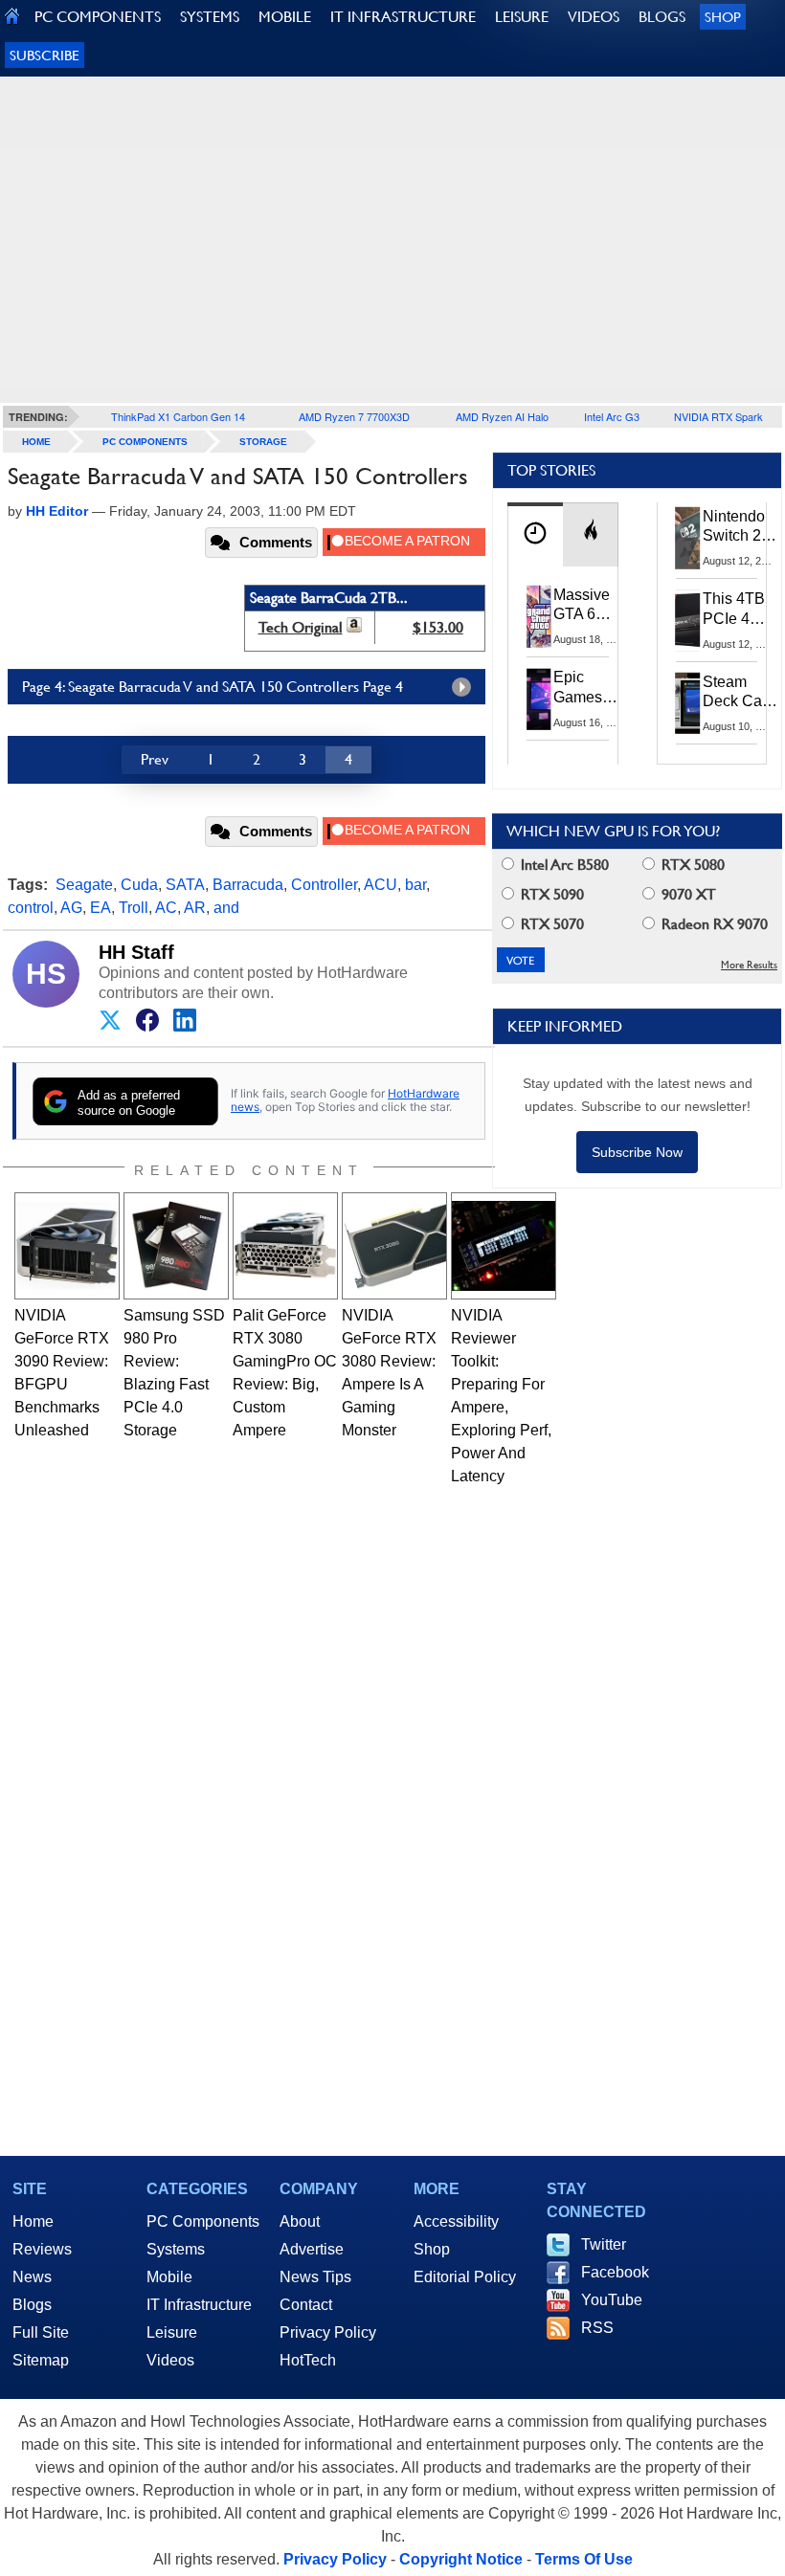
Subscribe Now (637, 1152)
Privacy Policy (328, 2332)
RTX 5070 (550, 924)
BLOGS (662, 17)
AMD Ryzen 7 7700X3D (354, 416)
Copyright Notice (461, 2559)
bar (415, 885)
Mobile (169, 2277)
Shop (723, 17)
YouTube (612, 2300)
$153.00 (438, 627)
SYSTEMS (210, 17)
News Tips (315, 2277)
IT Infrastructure (199, 2305)
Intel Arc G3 (612, 416)
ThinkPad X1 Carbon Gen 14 (178, 416)
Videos (170, 2360)
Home (33, 2221)
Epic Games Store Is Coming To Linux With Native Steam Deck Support (590, 688)
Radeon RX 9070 (713, 924)
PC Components (145, 442)
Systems (176, 2249)
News (32, 2277)
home (36, 442)
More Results (749, 965)
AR (195, 908)
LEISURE (522, 17)
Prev (155, 759)
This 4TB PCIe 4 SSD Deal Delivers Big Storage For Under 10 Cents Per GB (737, 610)
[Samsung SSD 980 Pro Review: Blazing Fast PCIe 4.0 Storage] (176, 1246)
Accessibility (456, 2221)
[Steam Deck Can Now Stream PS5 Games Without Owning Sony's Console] (688, 703)
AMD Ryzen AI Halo (502, 416)
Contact (306, 2305)
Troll (134, 908)
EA (101, 908)
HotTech (308, 2360)
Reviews (42, 2249)
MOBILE (285, 17)
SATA (185, 885)
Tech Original (301, 627)
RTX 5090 (550, 894)
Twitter (604, 2244)
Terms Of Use (584, 2559)
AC (166, 908)
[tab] (535, 534)
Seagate (84, 885)
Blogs (32, 2305)
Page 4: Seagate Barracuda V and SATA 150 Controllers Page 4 (213, 687)
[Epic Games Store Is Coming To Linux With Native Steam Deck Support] (539, 699)
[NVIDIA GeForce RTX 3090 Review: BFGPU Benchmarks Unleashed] (67, 1246)
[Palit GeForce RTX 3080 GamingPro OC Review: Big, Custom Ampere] (285, 1246)
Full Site (41, 2332)
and (226, 908)
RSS (597, 2328)
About (300, 2221)
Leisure (172, 2332)
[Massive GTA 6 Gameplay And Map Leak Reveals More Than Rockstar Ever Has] (539, 616)
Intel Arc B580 (563, 865)
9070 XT (687, 894)
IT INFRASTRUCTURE (403, 17)
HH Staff (136, 952)
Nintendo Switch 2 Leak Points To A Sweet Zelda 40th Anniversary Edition (743, 527)
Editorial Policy (465, 2277)
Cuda (139, 885)
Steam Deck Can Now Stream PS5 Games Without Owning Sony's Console (737, 693)
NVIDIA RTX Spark (718, 416)
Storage (263, 442)
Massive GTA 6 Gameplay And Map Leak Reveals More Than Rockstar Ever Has (590, 606)
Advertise (312, 2249)
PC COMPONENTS (98, 17)
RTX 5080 (691, 865)
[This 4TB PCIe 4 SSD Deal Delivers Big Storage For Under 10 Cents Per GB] (688, 620)
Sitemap (41, 2360)
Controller (324, 885)
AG (71, 908)
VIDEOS (594, 17)
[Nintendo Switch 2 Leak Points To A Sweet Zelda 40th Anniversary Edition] (688, 538)
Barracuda (248, 885)
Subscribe (45, 55)
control (31, 908)
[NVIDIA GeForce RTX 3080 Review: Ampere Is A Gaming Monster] (394, 1246)
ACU (381, 885)
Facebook (615, 2272)
